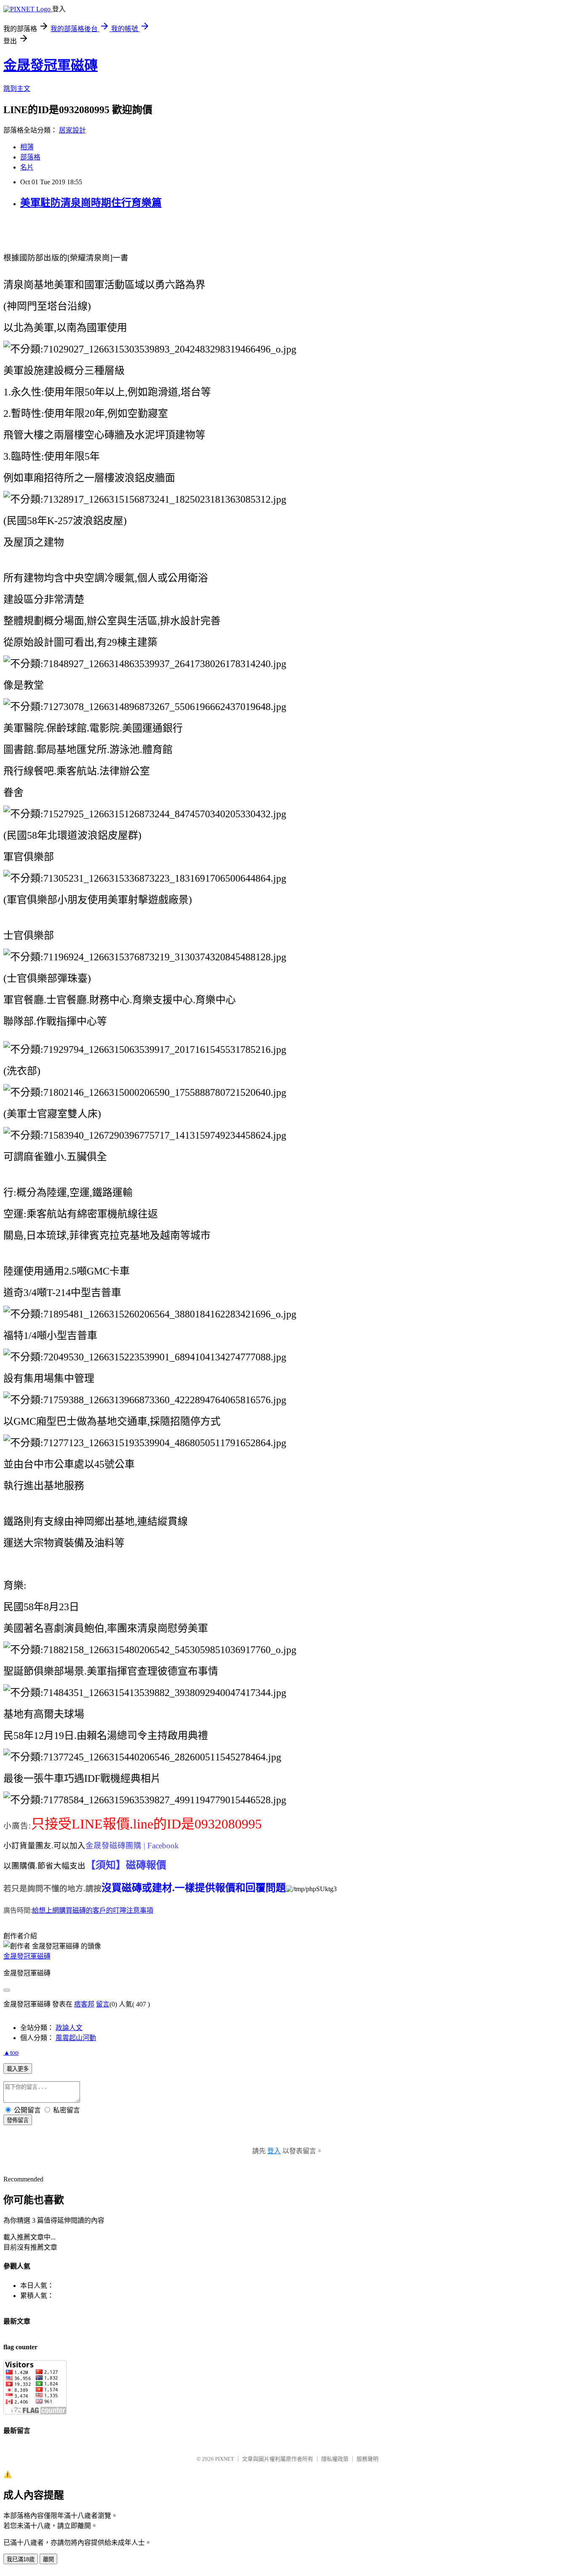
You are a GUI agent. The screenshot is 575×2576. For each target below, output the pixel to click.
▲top (11, 2053)
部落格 (30, 157)
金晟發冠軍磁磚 (51, 65)
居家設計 (72, 130)
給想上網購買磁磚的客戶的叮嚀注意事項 (93, 1910)
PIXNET (225, 2459)
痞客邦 (84, 2004)
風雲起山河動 (76, 2038)
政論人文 (69, 2028)
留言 (103, 2004)
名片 (27, 167)
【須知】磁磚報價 (126, 1865)
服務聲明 (367, 2459)
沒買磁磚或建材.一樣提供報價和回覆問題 (194, 1888)
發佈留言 (18, 2120)
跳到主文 (17, 89)
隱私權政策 (335, 2459)
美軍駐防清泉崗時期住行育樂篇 (91, 203)
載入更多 (18, 2069)
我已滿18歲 (21, 2559)
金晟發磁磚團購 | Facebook (132, 1846)
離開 (48, 2559)
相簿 (27, 147)
